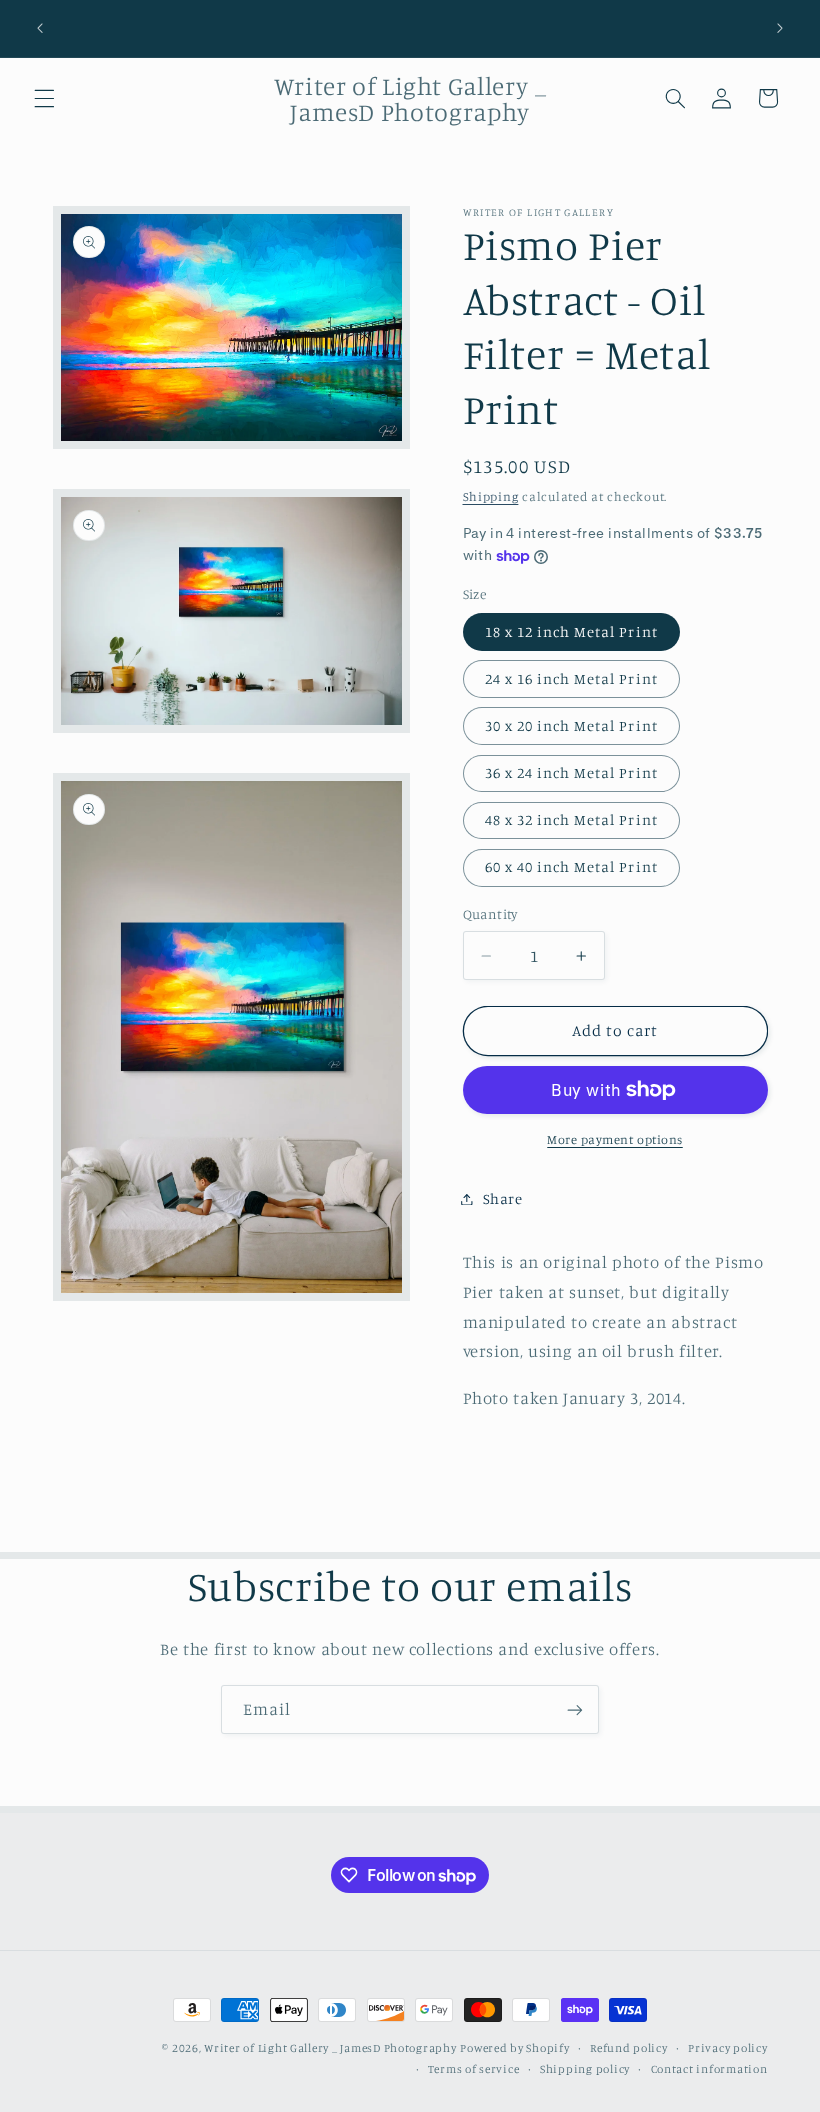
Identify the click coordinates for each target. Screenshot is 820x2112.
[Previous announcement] (40, 28)
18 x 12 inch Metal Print (571, 631)
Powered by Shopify (514, 2048)
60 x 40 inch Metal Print (571, 866)
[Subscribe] (575, 1709)
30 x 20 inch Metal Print (571, 725)
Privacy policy (727, 2048)
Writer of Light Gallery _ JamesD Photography (330, 2048)
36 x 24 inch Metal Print (571, 772)
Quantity (490, 914)
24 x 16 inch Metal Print (571, 678)
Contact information (709, 2069)
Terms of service (474, 2069)
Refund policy (629, 2048)
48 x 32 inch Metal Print (571, 819)
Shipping (491, 496)
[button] (44, 98)
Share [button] (503, 1198)
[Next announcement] (780, 28)
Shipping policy (585, 2069)
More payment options (615, 1139)
